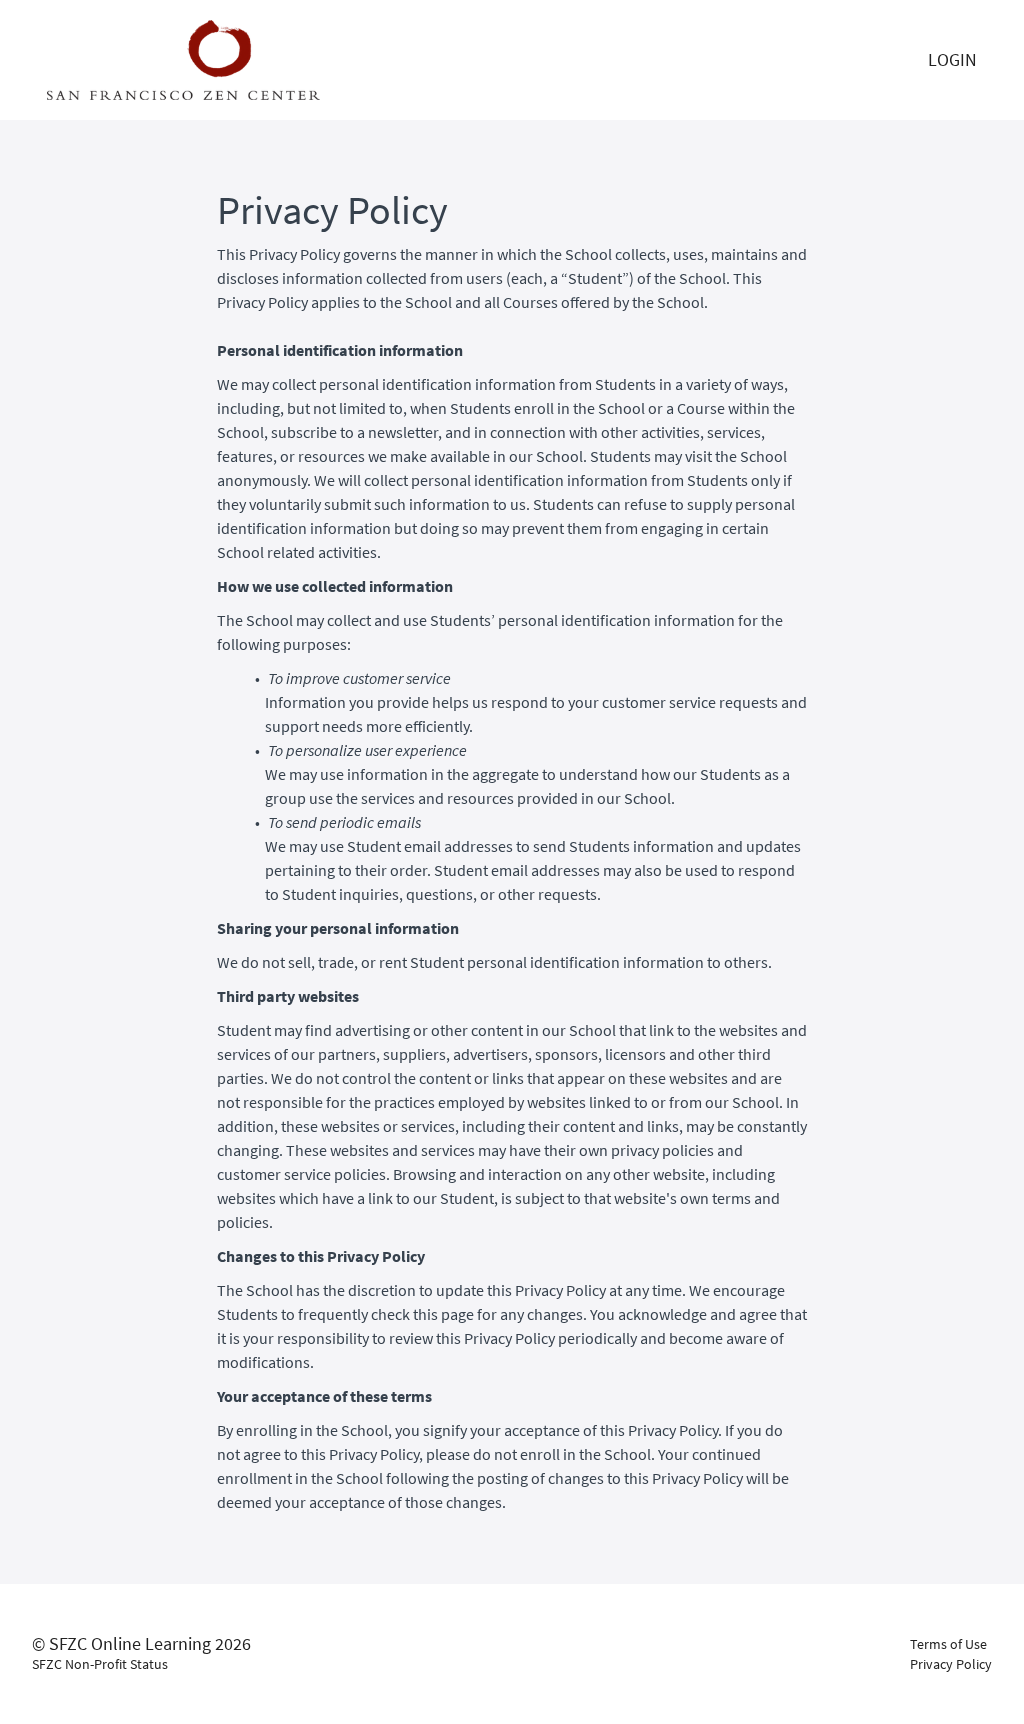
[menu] (952, 60)
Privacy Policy (951, 1664)
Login (952, 59)
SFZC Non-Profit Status (100, 1664)
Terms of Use (948, 1644)
